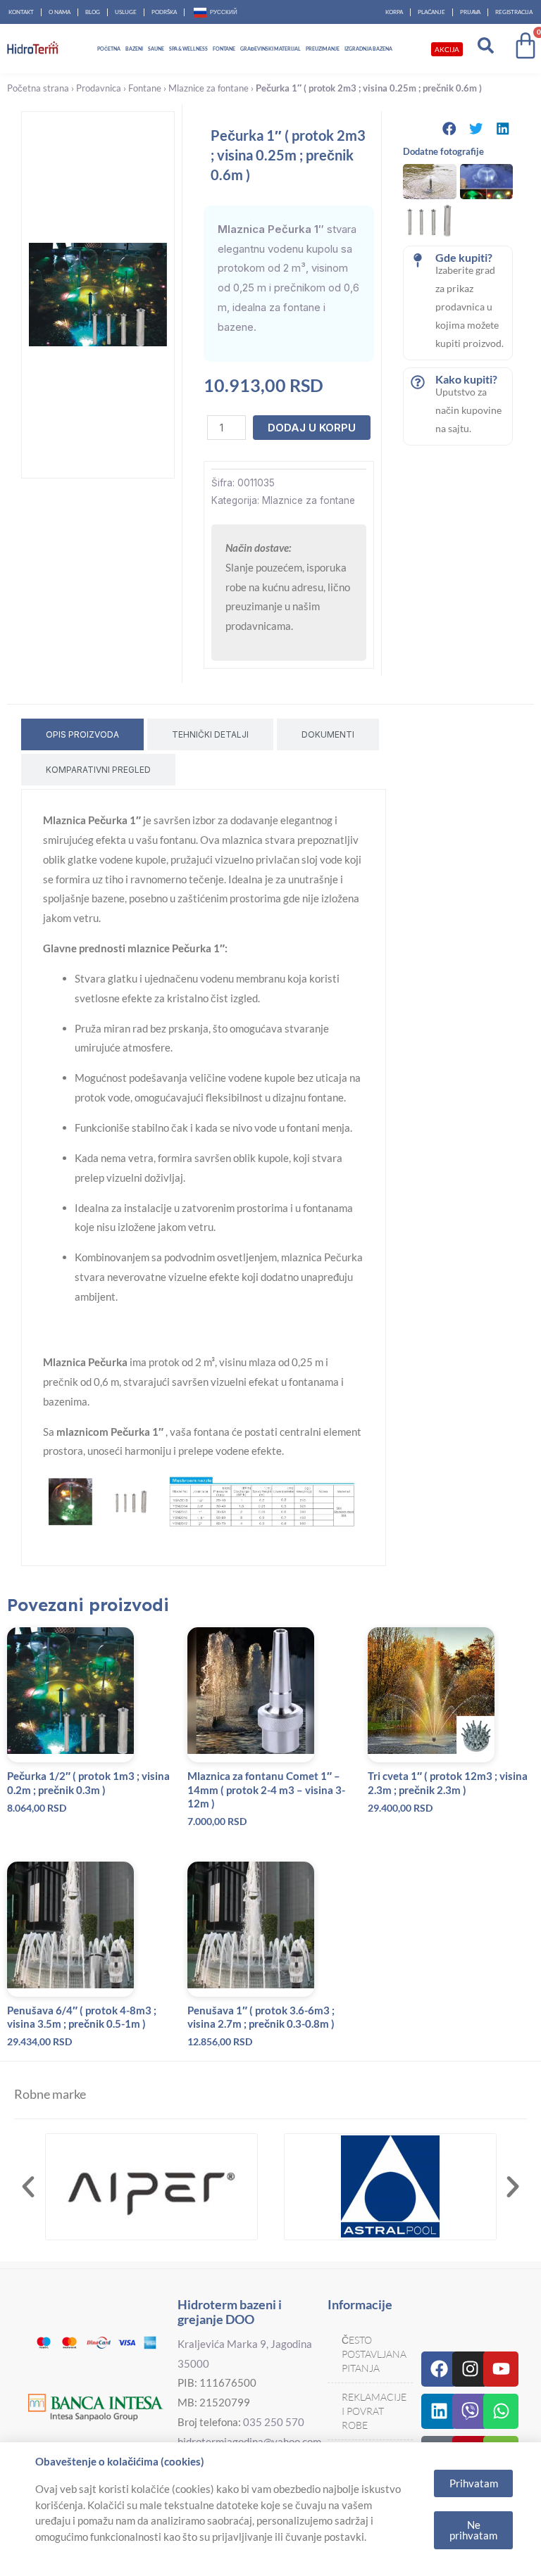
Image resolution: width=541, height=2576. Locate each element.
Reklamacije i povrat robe (374, 2411)
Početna (109, 49)
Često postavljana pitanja (374, 2354)
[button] (449, 128)
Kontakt (21, 12)
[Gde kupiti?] (418, 260)
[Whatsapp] (501, 2411)
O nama (60, 12)
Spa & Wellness (188, 49)
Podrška (164, 12)
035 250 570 (274, 2422)
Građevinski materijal (270, 49)
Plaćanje (431, 12)
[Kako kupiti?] (418, 382)
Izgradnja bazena (368, 49)
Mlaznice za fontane (209, 88)
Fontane (224, 49)
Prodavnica (99, 88)
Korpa (394, 12)
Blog (93, 12)
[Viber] (470, 2411)
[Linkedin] (439, 2411)
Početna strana (38, 88)
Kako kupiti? (466, 379)
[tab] (82, 734)
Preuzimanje (323, 49)
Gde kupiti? (464, 257)
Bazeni (134, 49)
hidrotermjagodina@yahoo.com (249, 2442)
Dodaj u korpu (312, 428)
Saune (156, 49)
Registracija (514, 12)
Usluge (126, 12)
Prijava (470, 12)
